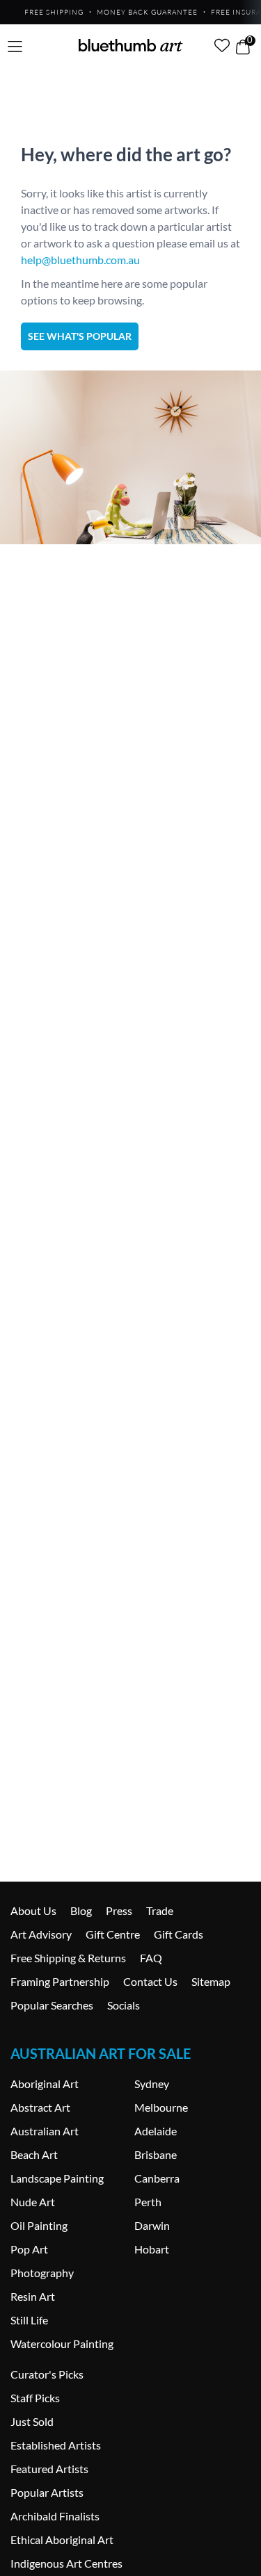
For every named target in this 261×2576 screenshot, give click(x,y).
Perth (148, 2202)
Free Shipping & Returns (68, 1958)
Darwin (152, 2225)
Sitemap (211, 1981)
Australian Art (45, 2131)
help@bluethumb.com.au (80, 260)
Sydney (152, 2084)
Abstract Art (40, 2107)
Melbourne (161, 2107)
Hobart (152, 2249)
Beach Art (34, 2154)
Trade (160, 1910)
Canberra (157, 2178)
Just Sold (32, 2421)
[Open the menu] (15, 47)
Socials (124, 2005)
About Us (33, 1910)
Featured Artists (49, 2469)
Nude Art (33, 2202)
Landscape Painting (57, 2178)
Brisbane (156, 2154)
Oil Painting (39, 2225)
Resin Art (33, 2296)
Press (119, 1910)
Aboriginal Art (45, 2084)
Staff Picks (35, 2398)
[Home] (131, 45)
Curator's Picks (47, 2374)
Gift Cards (179, 1934)
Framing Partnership (60, 1981)
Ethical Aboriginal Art (62, 2540)
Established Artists (56, 2445)
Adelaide (156, 2131)
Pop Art (29, 2249)
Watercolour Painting (62, 2343)
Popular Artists (47, 2492)
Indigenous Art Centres (66, 2563)
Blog (81, 1910)
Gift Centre (113, 1934)
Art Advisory (41, 1934)
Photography (42, 2273)
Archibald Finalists (55, 2516)
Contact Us (150, 1981)
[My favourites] (222, 45)
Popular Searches (52, 2005)
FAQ (151, 1958)
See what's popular (80, 336)
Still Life (29, 2320)
